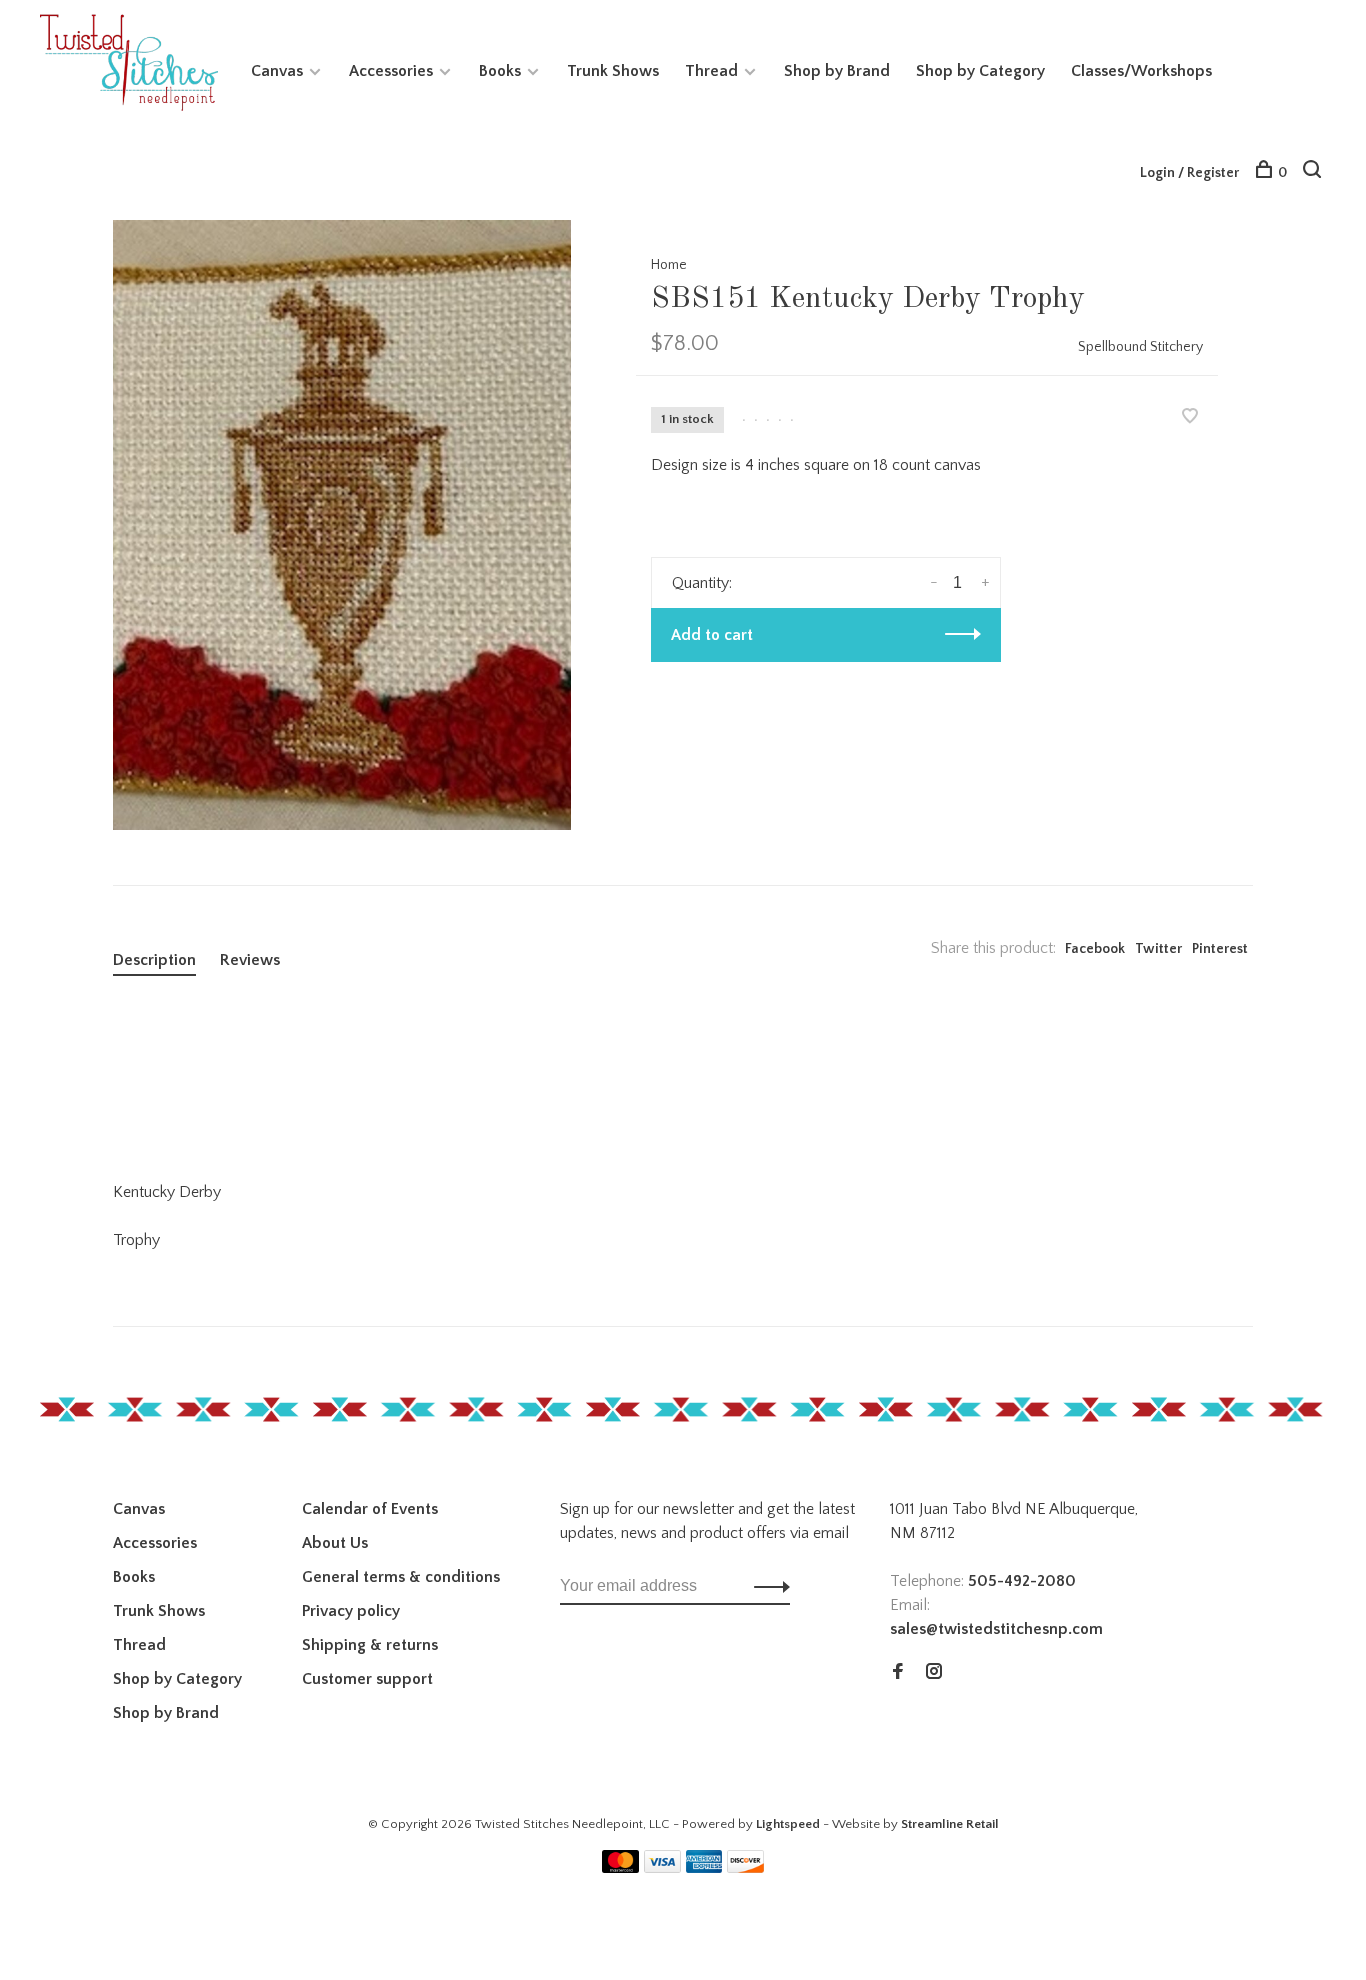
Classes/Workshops (1141, 71)
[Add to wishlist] (1190, 418)
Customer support (367, 1679)
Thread (711, 71)
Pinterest (1220, 949)
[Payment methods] (620, 1868)
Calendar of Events (370, 1509)
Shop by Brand (837, 71)
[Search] (1314, 173)
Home (669, 265)
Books (500, 71)
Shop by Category (980, 71)
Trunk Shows (613, 71)
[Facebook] (898, 1673)
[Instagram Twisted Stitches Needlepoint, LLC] (934, 1673)
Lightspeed (788, 1824)
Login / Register (1189, 173)
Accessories (391, 71)
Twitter (1158, 949)
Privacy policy (351, 1611)
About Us (335, 1543)
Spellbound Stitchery (1140, 347)
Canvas (277, 71)
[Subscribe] (766, 1586)
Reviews (250, 960)
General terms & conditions (401, 1577)
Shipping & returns (370, 1645)
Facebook (1095, 949)
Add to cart (712, 635)
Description (154, 960)
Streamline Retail (950, 1824)
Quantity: (702, 583)
